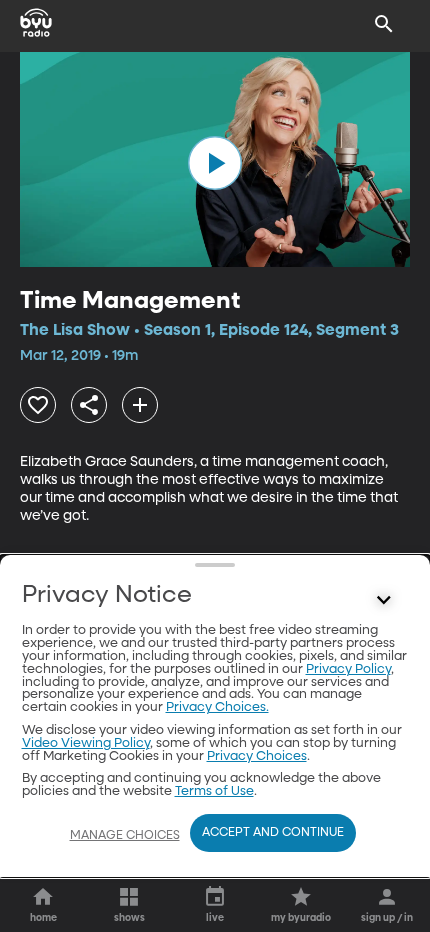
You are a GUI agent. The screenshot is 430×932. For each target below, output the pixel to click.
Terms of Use (214, 791)
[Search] (384, 24)
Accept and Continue (273, 833)
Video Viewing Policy (86, 743)
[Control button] (384, 600)
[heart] (38, 405)
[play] (215, 163)
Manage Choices (125, 836)
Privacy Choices (257, 756)
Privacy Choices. (217, 707)
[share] (89, 405)
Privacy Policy (348, 669)
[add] (140, 405)
